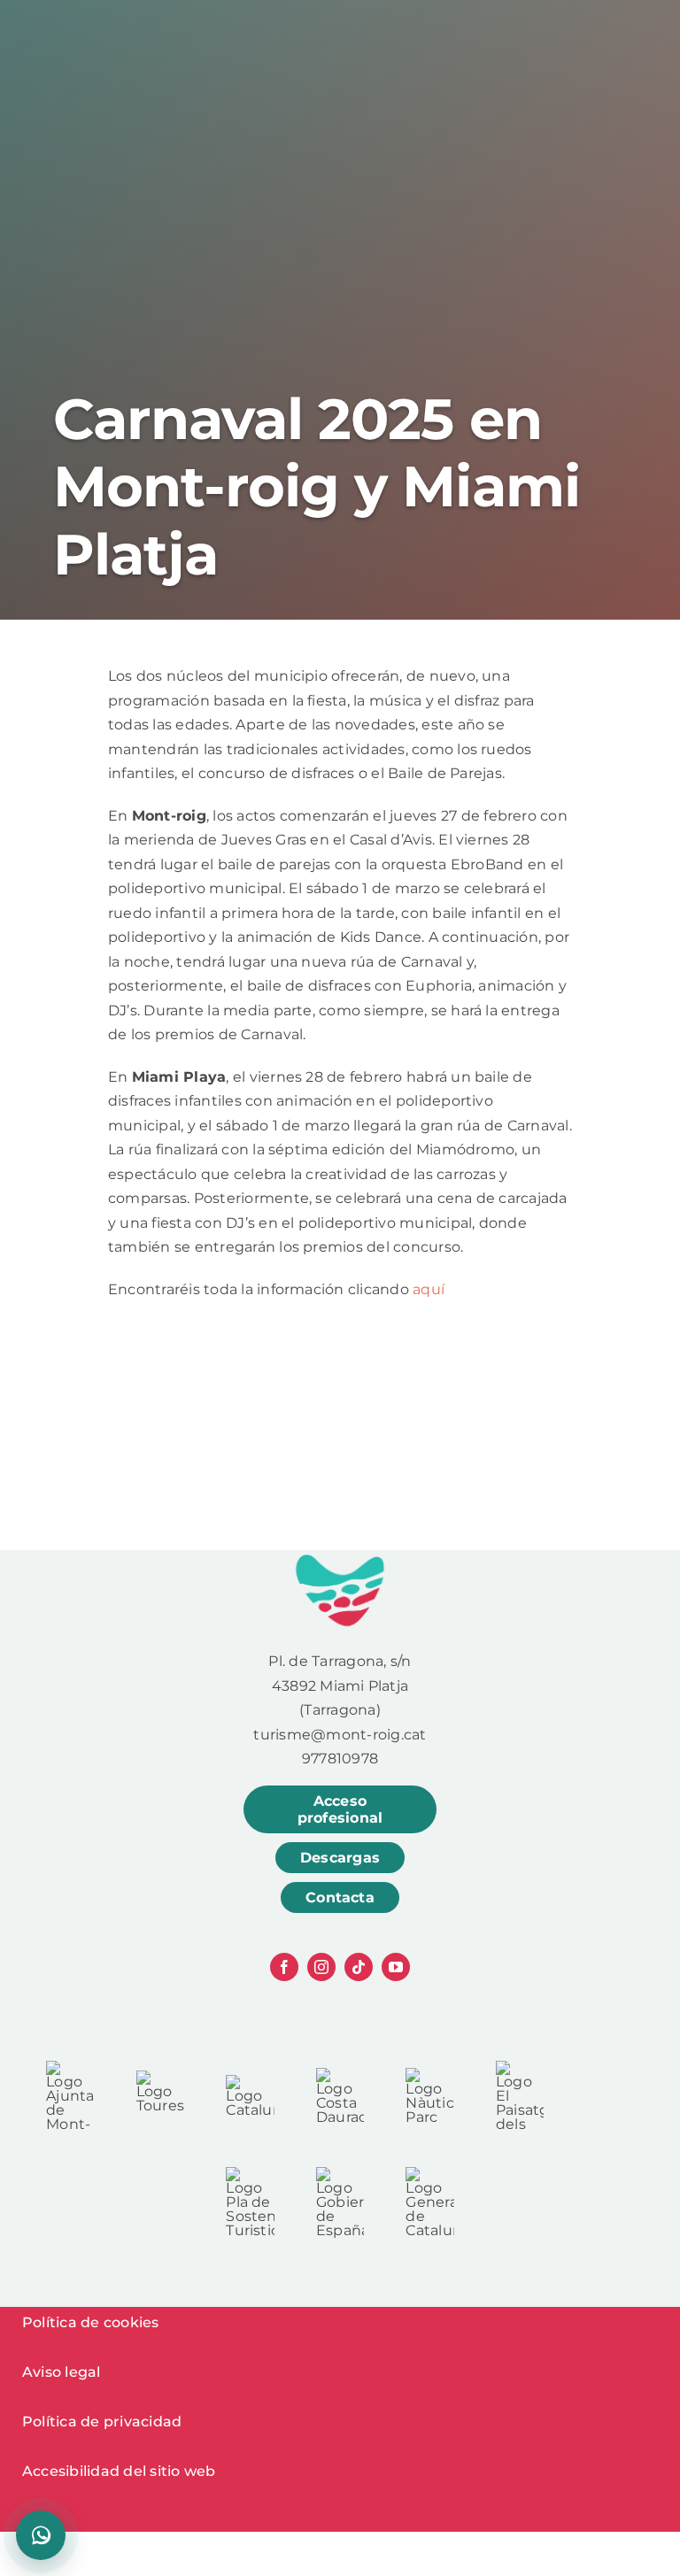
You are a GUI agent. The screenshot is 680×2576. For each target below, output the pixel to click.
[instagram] (321, 1967)
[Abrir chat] (41, 2535)
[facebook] (284, 1967)
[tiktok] (359, 1967)
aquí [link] (429, 1289)
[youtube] (396, 1967)
